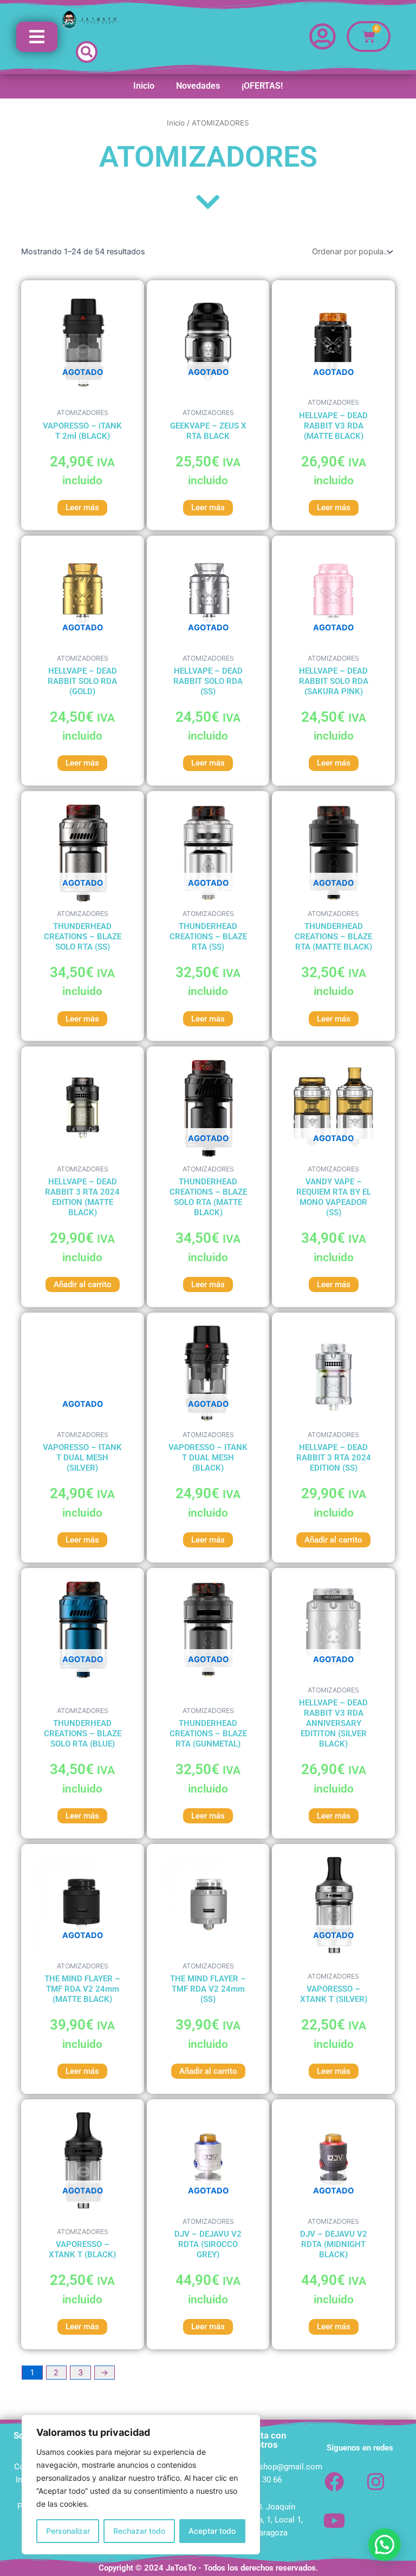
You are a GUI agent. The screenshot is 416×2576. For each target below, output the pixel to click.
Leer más (82, 508)
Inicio (144, 86)
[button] (87, 52)
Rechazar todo (139, 2531)
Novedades (198, 86)
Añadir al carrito (83, 1284)
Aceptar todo (212, 2531)
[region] (141, 2485)
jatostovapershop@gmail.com (268, 2467)
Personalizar (68, 2531)
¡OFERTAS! (262, 86)
